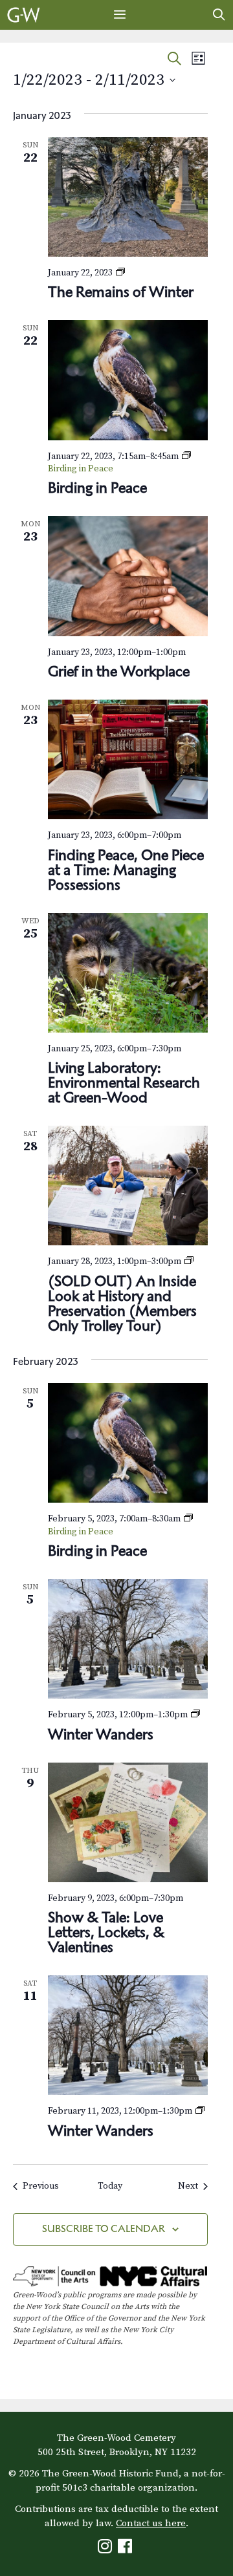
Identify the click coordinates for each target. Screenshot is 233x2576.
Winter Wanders (101, 1734)
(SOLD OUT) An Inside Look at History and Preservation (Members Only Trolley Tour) (122, 1303)
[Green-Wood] (24, 15)
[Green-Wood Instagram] (106, 2549)
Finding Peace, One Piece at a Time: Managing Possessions (126, 870)
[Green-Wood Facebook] (127, 2549)
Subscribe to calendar (104, 2228)
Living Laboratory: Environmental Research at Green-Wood (124, 1082)
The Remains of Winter (121, 292)
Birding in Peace (97, 488)
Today (110, 2186)
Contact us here (151, 2523)
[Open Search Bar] (219, 15)
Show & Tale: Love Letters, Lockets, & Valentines (106, 1932)
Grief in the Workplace (119, 671)
